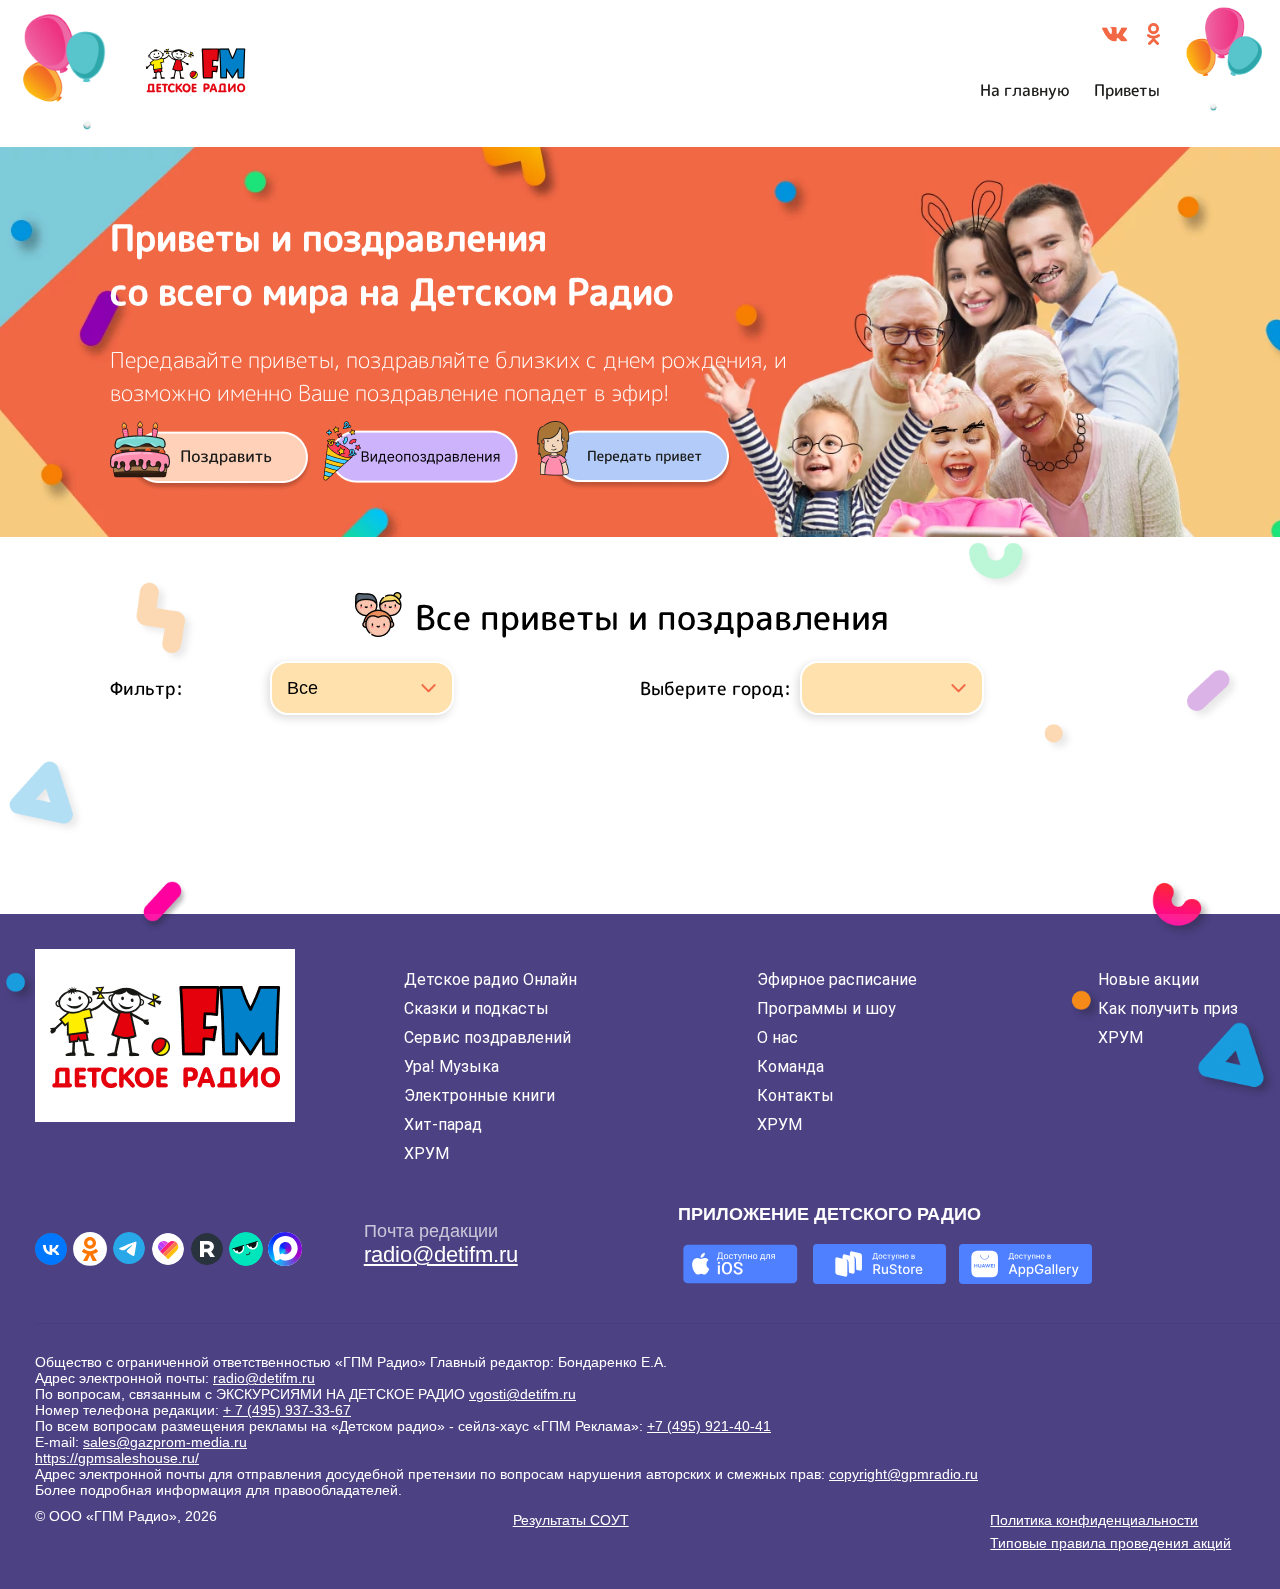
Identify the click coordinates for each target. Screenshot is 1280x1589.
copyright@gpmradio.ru (903, 1474)
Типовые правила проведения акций (1110, 1543)
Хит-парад (443, 1124)
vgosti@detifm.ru (522, 1394)
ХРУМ (426, 1153)
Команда (790, 1066)
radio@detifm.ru (441, 1254)
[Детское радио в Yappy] (246, 1249)
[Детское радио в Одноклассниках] (90, 1249)
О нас (777, 1037)
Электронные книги (479, 1095)
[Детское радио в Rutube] (207, 1249)
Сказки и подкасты (476, 1008)
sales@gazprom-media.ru (165, 1442)
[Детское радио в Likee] (168, 1249)
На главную (1025, 90)
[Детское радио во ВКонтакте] (51, 1249)
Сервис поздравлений (487, 1037)
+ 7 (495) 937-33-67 (287, 1410)
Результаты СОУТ (571, 1520)
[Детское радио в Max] (285, 1249)
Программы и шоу (826, 1008)
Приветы (1127, 90)
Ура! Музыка (451, 1066)
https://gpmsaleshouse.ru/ (117, 1458)
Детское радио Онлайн (490, 979)
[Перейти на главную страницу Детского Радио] (195, 74)
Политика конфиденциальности (1094, 1520)
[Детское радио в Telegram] (129, 1249)
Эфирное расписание (837, 979)
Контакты (795, 1095)
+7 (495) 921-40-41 (709, 1426)
